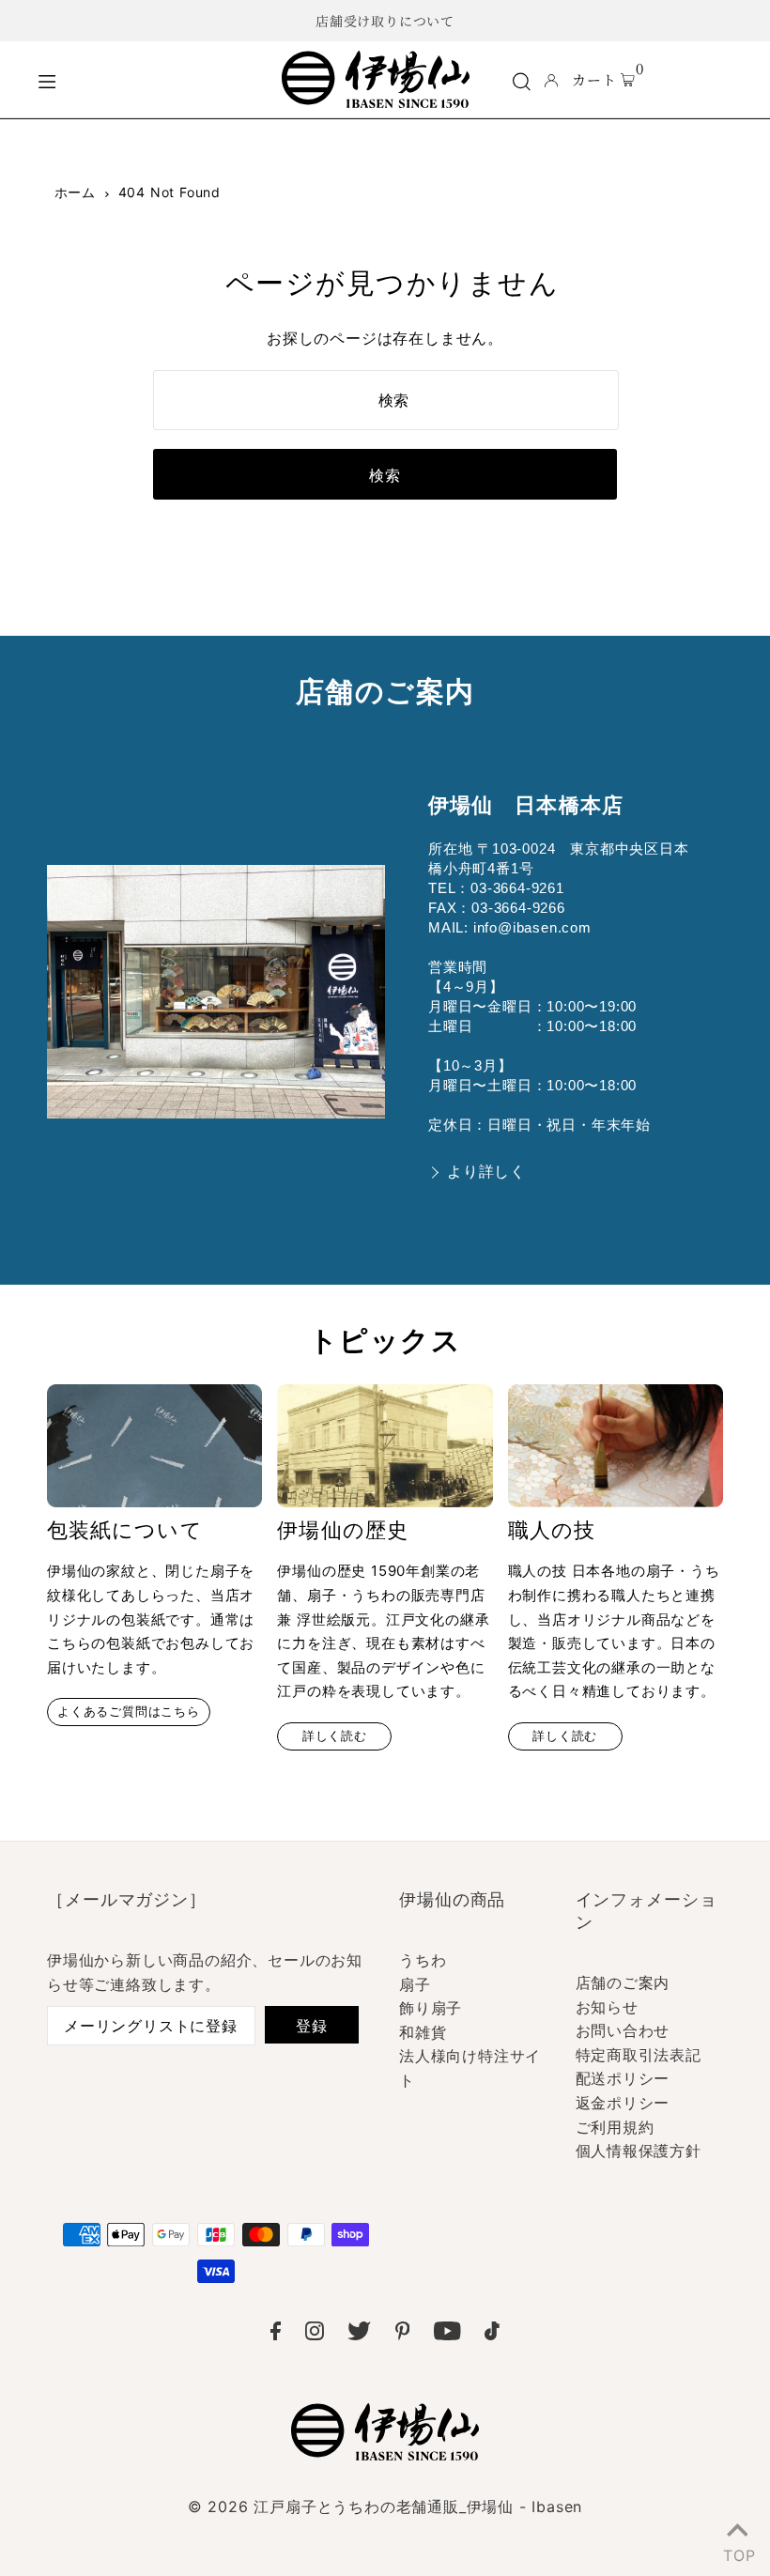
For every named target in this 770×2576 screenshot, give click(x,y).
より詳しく (486, 1172)
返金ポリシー (623, 2103)
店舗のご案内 (623, 1982)
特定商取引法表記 (639, 2055)
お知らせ (607, 2007)
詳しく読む (335, 1736)
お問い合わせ (623, 2030)
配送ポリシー (623, 2078)
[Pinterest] (403, 2335)
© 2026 (385, 2507)
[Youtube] (447, 2335)
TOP (737, 2552)
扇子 (415, 1984)
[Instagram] (315, 2335)
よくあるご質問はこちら (129, 1712)
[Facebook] (276, 2335)
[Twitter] (359, 2335)
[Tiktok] (492, 2335)
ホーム (75, 192)
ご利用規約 (615, 2127)
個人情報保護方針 (639, 2151)
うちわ (423, 1960)
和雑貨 (423, 2032)
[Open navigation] (146, 79)
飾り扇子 (431, 2008)
